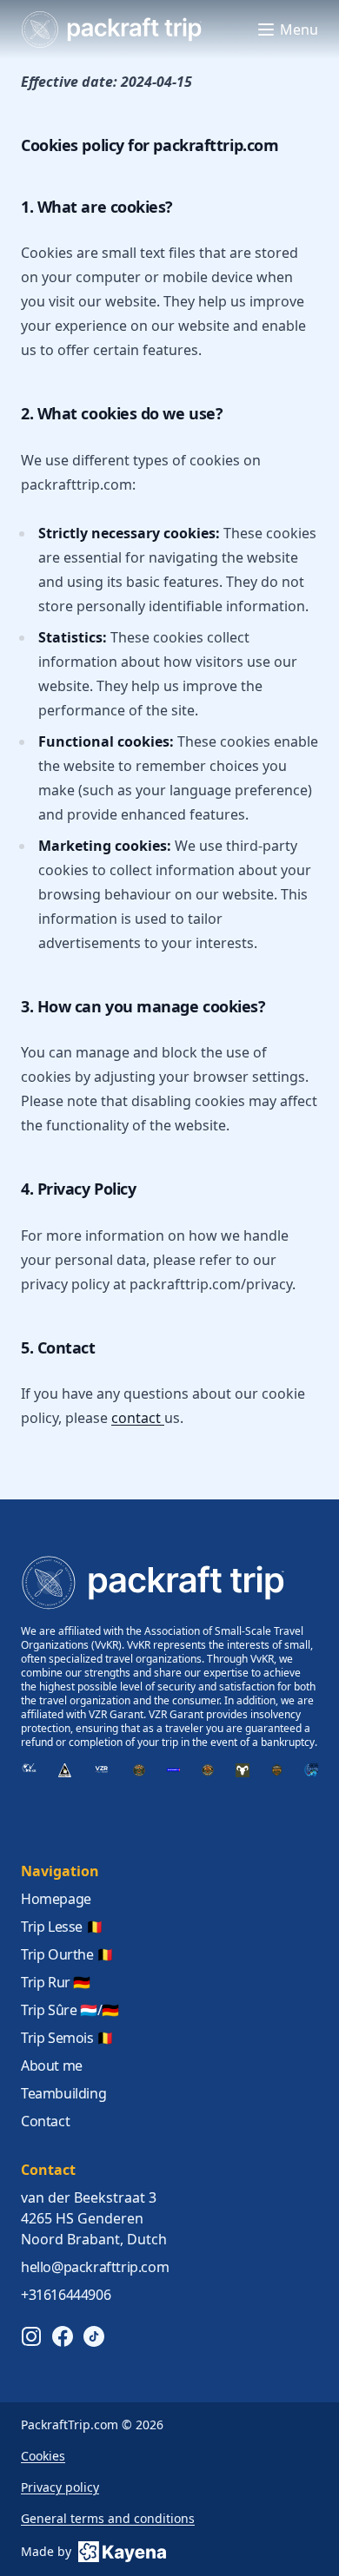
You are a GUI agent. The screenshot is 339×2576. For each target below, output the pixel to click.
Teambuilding (63, 2093)
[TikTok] (94, 2336)
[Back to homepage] (111, 30)
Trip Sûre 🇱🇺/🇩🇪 (70, 2010)
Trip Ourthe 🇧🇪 (67, 1954)
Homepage (56, 1899)
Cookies (43, 2456)
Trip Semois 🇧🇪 (67, 2038)
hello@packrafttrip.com (95, 2267)
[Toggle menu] (266, 30)
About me (52, 2065)
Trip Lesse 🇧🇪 (62, 1927)
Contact (45, 2121)
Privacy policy (60, 2487)
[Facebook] (63, 2336)
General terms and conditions (108, 2518)
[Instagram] (31, 2336)
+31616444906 (66, 2295)
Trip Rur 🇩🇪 (56, 1982)
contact (138, 1418)
